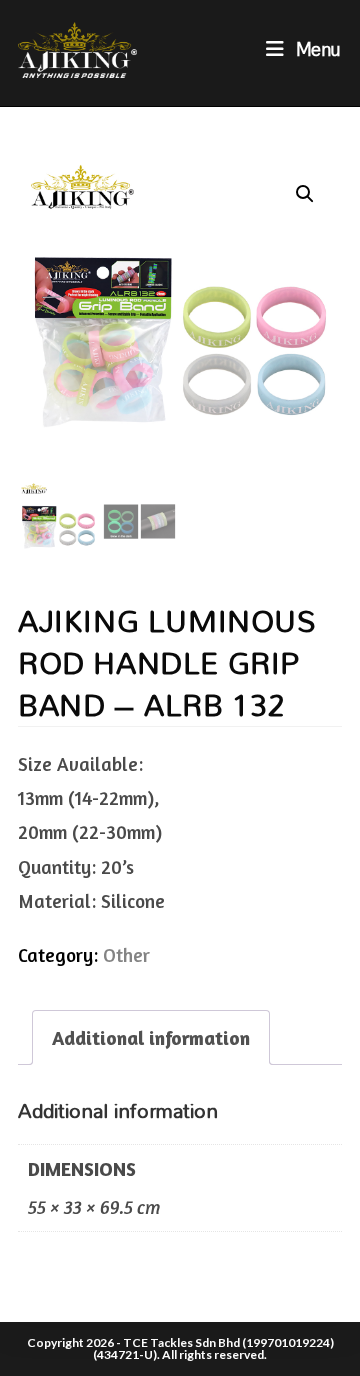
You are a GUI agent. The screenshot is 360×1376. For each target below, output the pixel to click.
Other (126, 954)
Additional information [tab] (151, 1037)
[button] (305, 194)
